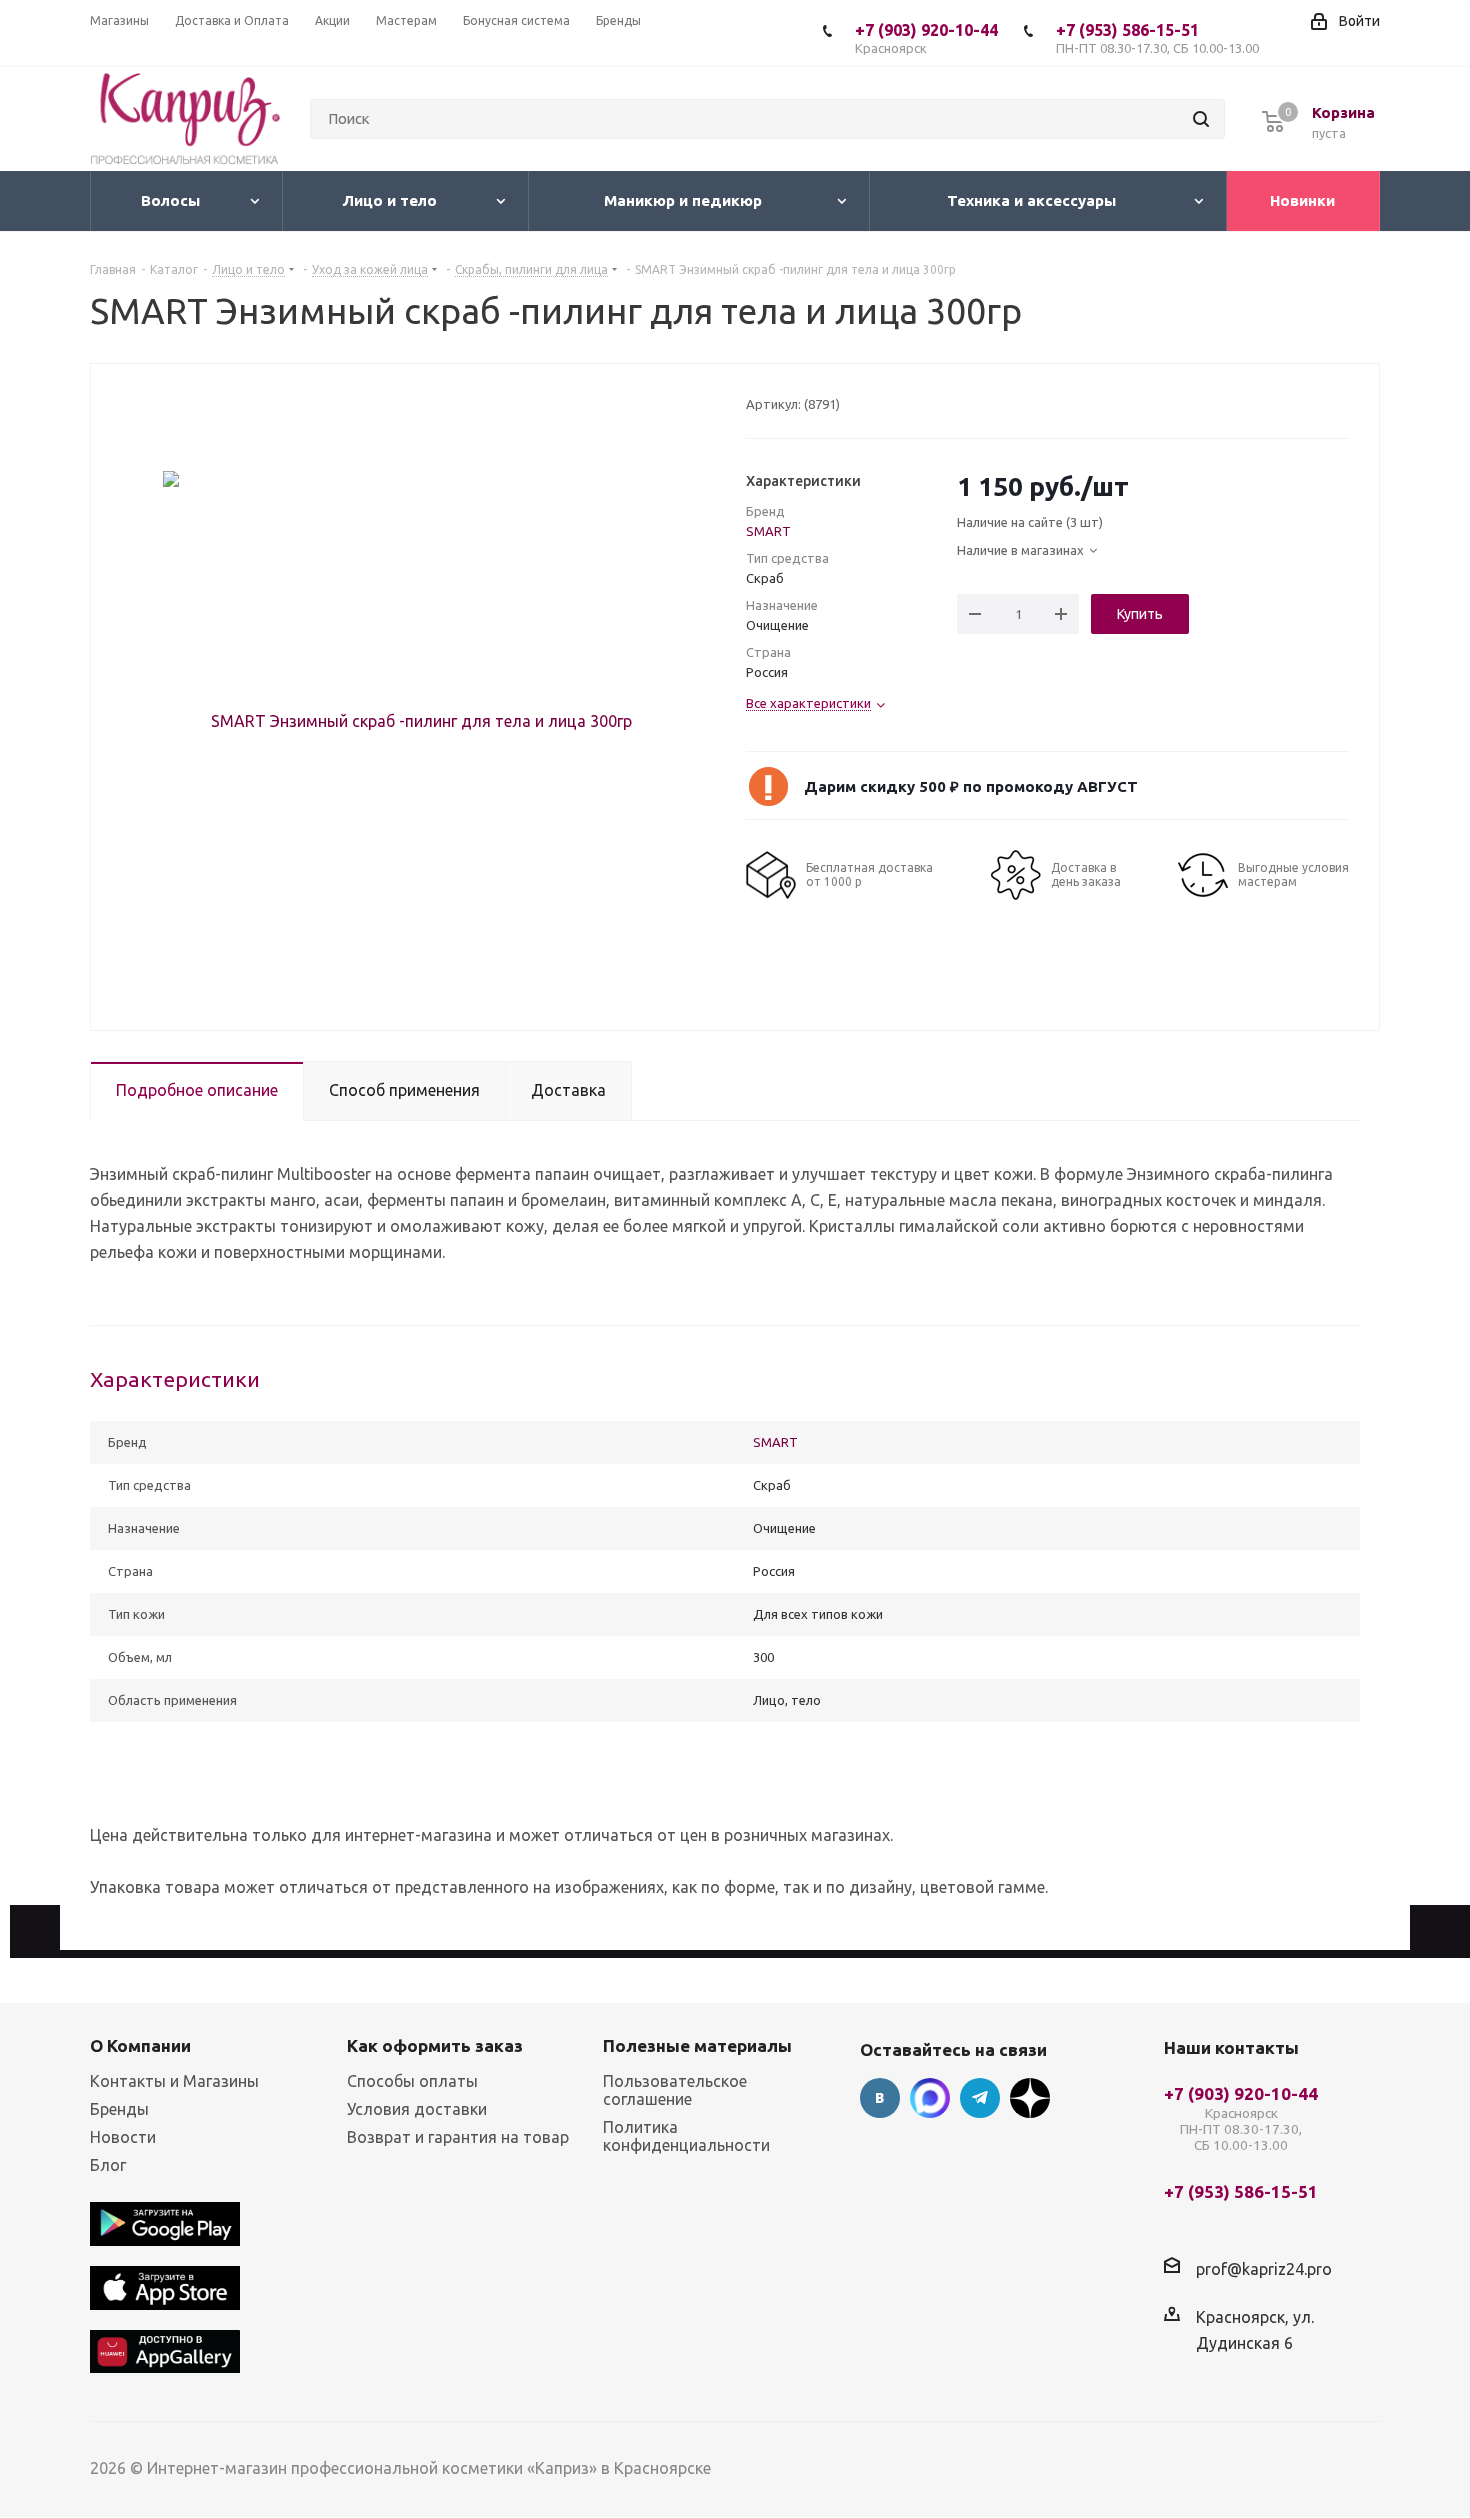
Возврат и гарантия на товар (458, 2137)
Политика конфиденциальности (686, 2136)
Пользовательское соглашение (675, 2090)
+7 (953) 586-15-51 (1157, 38)
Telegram (980, 2098)
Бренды (119, 2109)
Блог (108, 2165)
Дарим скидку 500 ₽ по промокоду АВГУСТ (971, 786)
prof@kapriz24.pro (1264, 2269)
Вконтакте (880, 2098)
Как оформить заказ (435, 2045)
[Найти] (1201, 119)
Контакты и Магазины (174, 2081)
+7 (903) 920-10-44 (926, 38)
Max (930, 2098)
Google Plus (1030, 2098)
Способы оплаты (412, 2081)
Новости (123, 2137)
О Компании (140, 2045)
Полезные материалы (697, 2045)
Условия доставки (417, 2109)
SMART (768, 531)
